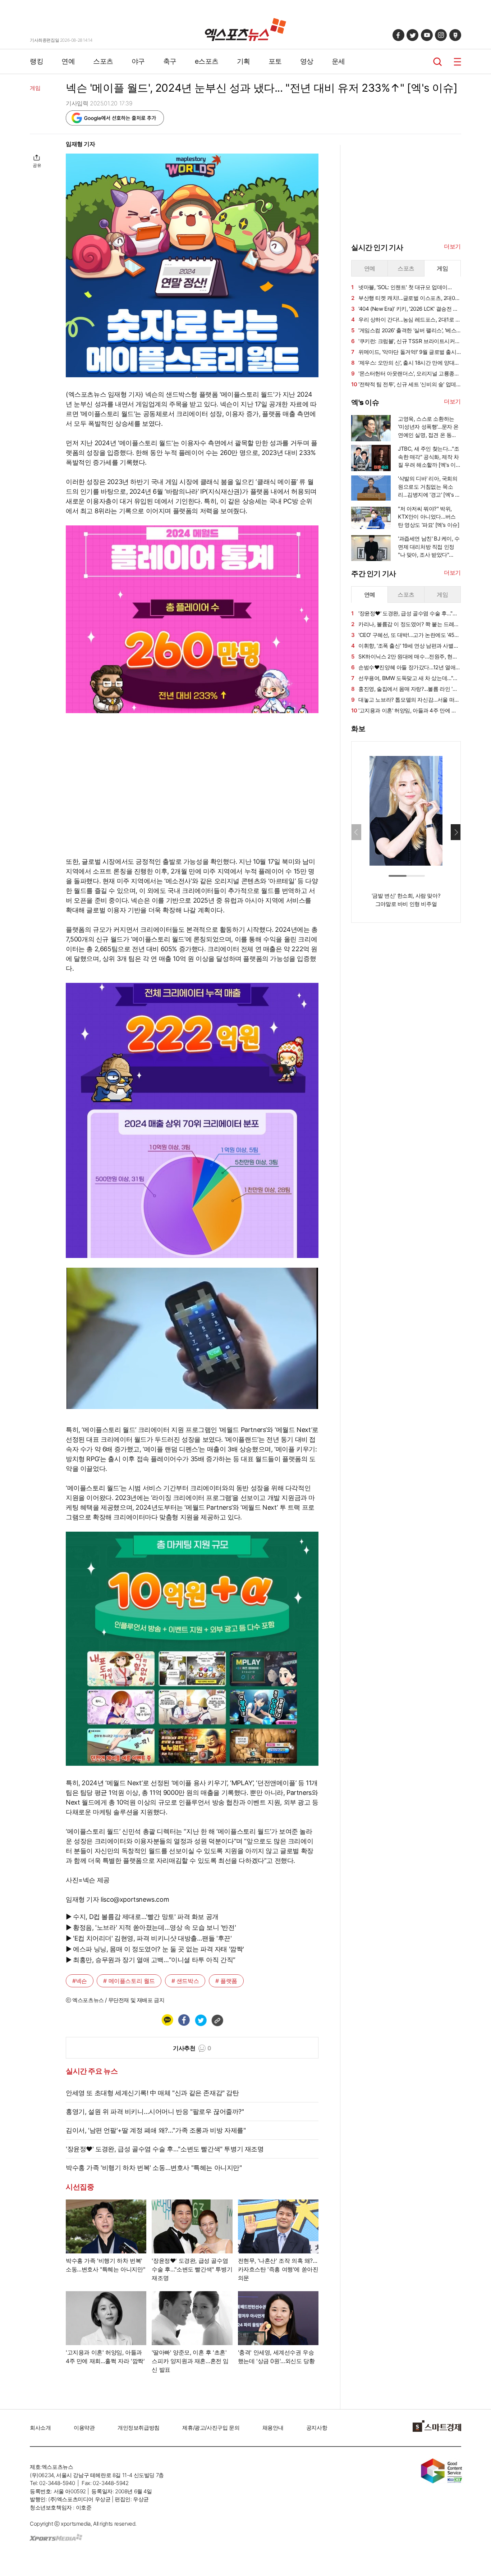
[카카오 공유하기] (167, 2020)
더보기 (452, 246)
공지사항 (317, 2428)
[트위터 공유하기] (201, 2020)
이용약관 (84, 2428)
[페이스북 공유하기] (184, 2020)
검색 (438, 62)
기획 (244, 61)
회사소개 (40, 2428)
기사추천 (192, 2048)
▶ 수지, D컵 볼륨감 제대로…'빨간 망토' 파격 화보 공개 (142, 1917)
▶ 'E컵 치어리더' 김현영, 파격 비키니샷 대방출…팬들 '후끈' (149, 1938)
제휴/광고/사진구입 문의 (211, 2428)
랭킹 (36, 61)
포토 (275, 61)
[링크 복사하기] (217, 2020)
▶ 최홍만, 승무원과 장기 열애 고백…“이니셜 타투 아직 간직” (151, 1960)
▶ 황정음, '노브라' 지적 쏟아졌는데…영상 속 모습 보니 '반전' (151, 1927)
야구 (138, 61)
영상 (307, 61)
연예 (68, 61)
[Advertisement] (405, 1038)
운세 (338, 61)
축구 (170, 61)
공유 (37, 165)
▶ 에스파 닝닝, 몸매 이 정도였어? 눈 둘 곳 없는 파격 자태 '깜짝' (155, 1949)
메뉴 (457, 62)
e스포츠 (207, 61)
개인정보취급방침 (139, 2428)
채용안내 (273, 2428)
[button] (456, 832)
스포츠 (103, 61)
